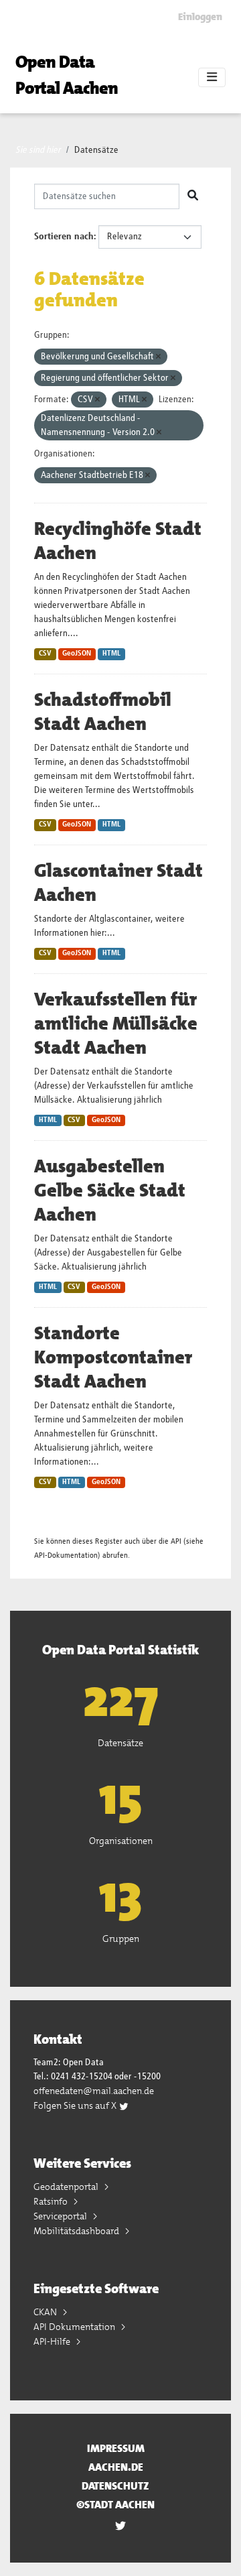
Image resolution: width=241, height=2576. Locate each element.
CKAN (46, 2312)
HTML (111, 654)
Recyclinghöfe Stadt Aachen (118, 541)
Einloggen (200, 17)
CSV (45, 654)
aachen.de (116, 2467)
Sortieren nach (64, 237)
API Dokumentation (75, 2327)
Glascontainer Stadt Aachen (118, 883)
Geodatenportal (67, 2187)
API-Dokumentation (66, 1555)
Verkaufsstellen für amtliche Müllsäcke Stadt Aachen (116, 1024)
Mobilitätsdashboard (77, 2231)
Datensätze (96, 150)
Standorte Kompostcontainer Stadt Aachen (113, 1357)
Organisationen (121, 1841)
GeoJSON (77, 654)
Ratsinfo (52, 2201)
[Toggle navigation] (212, 78)
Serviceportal (61, 2216)
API (176, 1541)
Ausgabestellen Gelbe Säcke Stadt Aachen (110, 1190)
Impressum (116, 2448)
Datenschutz (115, 2486)
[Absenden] (193, 196)
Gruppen (121, 1939)
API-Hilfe (53, 2341)
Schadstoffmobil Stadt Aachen (103, 712)
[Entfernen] (158, 357)
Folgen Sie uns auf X (76, 2105)
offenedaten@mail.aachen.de (94, 2091)
